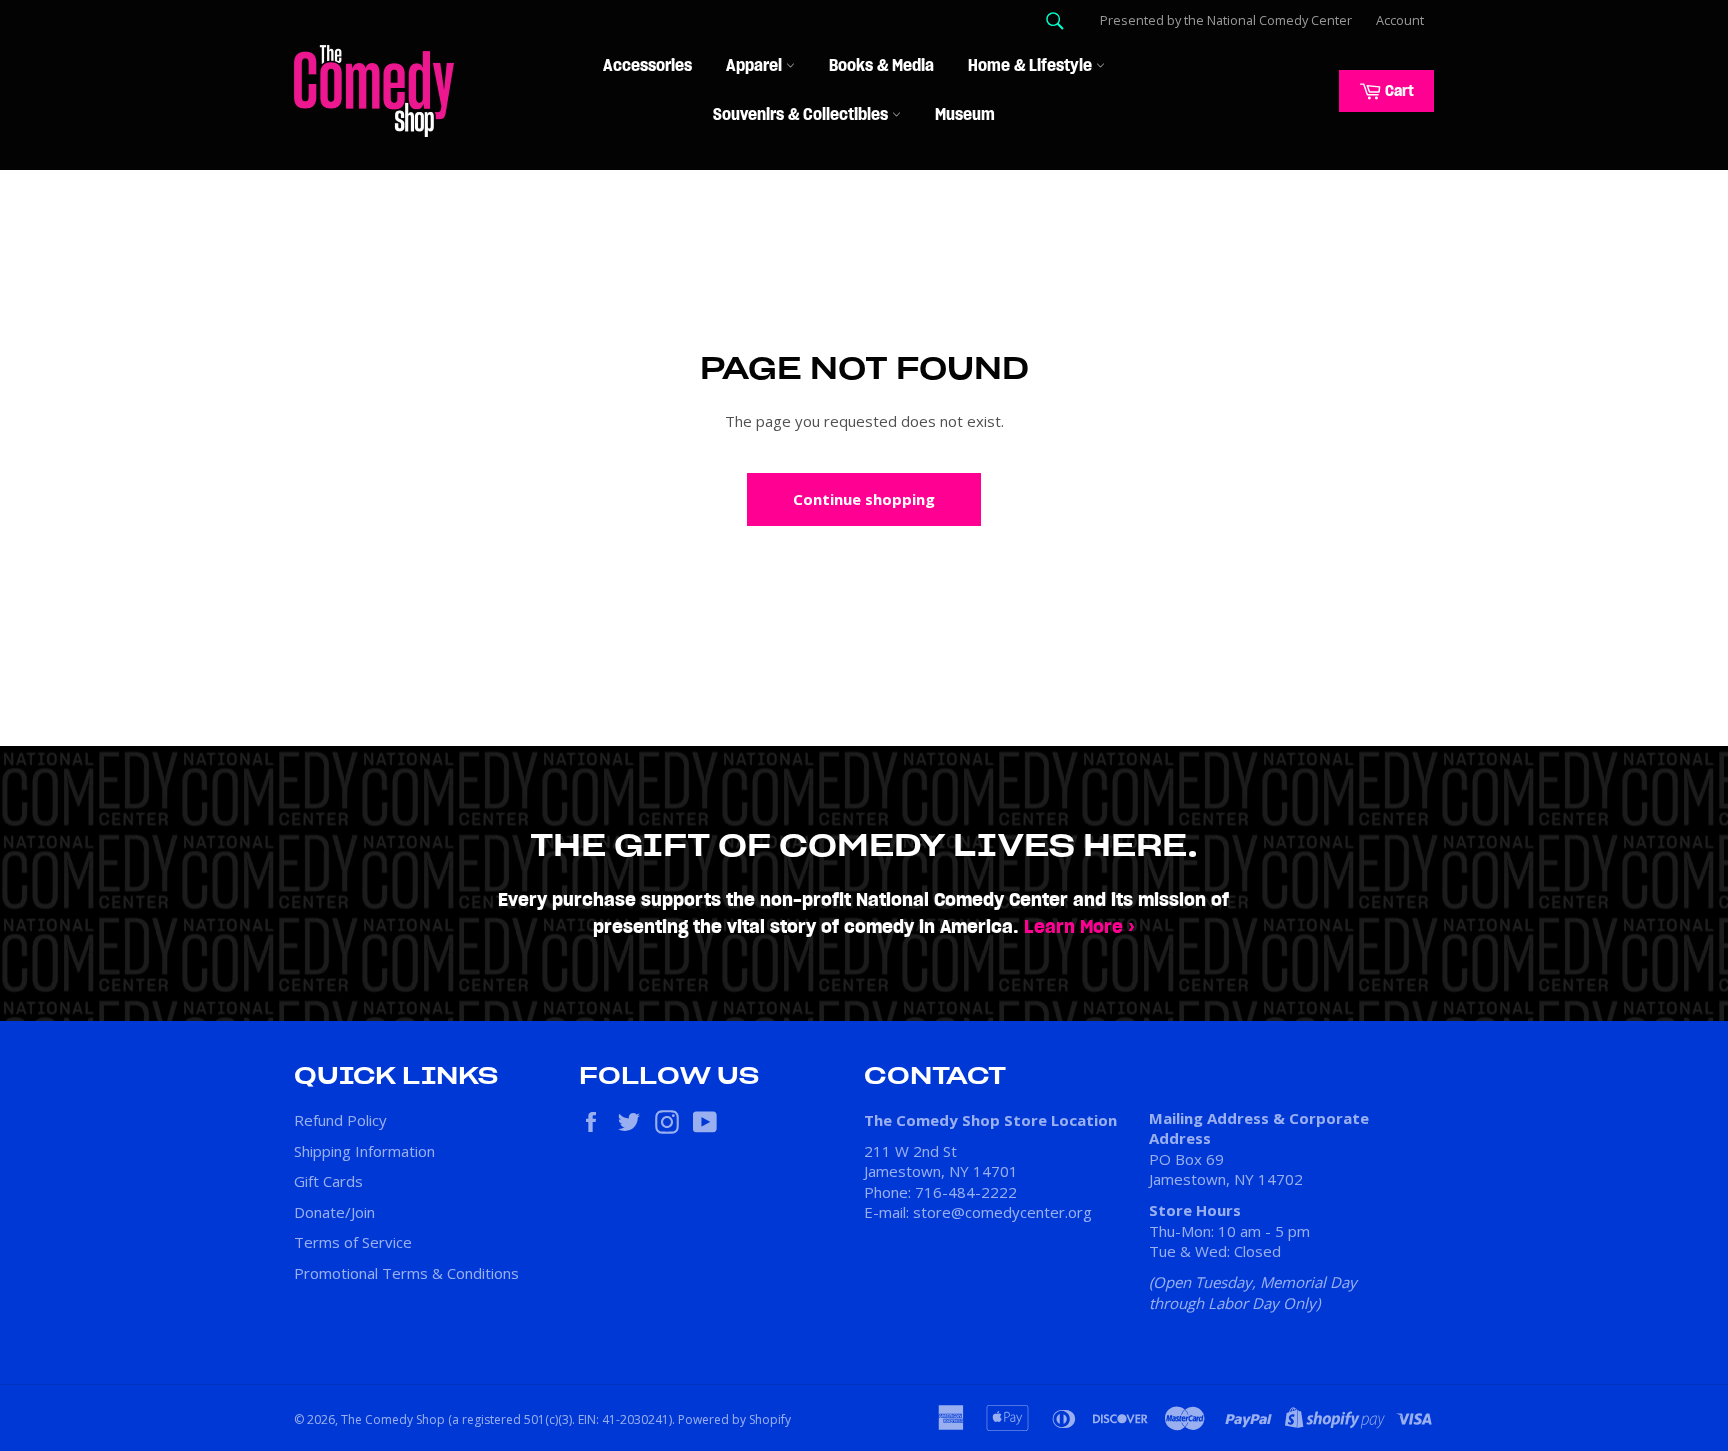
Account (1400, 20)
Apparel (756, 66)
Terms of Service (353, 1242)
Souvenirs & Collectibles (802, 115)
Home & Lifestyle (1032, 66)
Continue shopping (864, 499)
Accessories (647, 66)
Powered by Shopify (734, 1419)
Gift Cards (328, 1181)
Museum (965, 115)
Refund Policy (340, 1120)
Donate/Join (334, 1212)
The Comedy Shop (393, 1419)
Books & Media (881, 66)
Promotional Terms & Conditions (406, 1273)
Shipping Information (364, 1151)
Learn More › (1079, 927)
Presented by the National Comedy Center (1226, 20)
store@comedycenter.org (1002, 1212)
